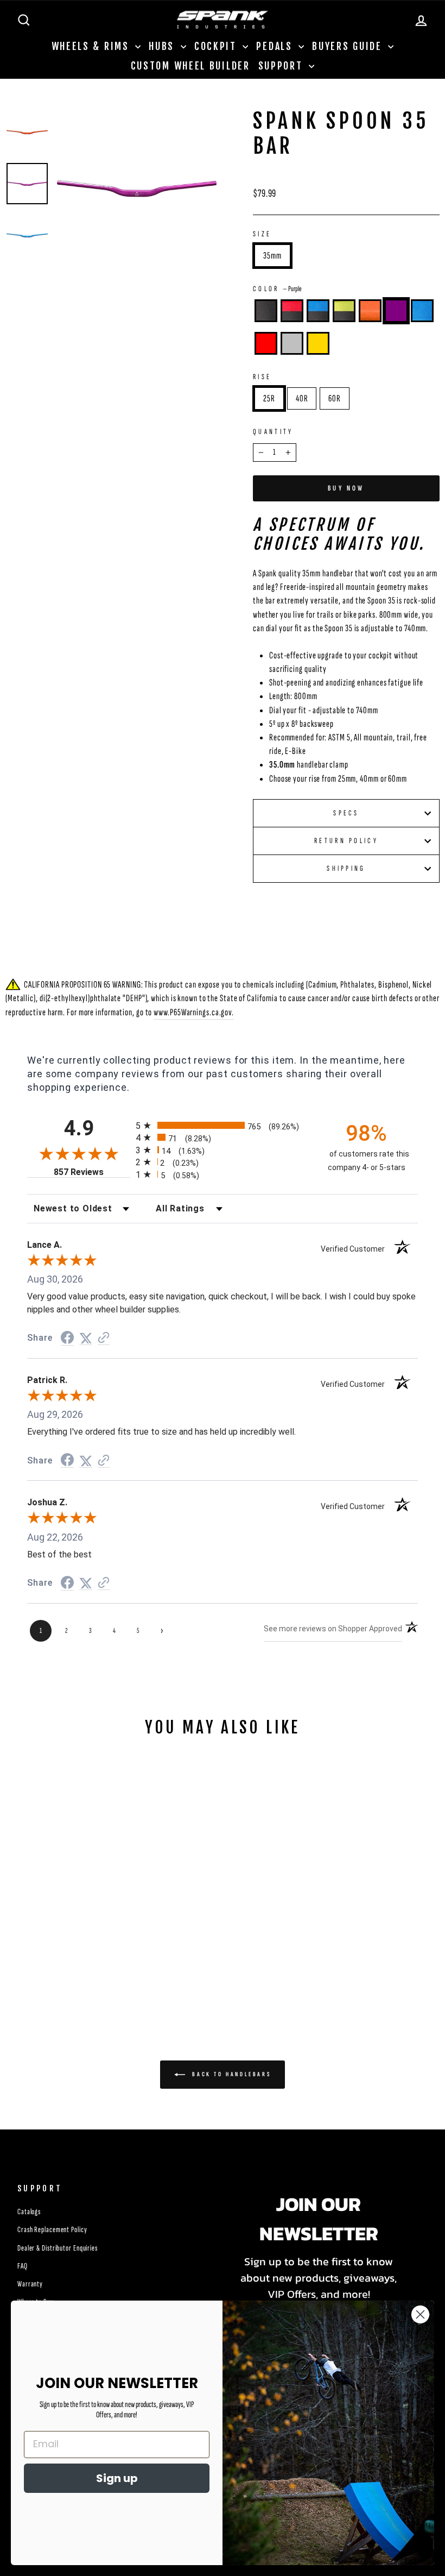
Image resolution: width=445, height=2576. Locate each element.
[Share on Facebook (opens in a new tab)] (67, 1338)
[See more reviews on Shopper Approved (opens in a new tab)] (104, 1338)
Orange (370, 311)
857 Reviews (92, 1172)
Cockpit (217, 46)
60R (335, 398)
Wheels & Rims (92, 46)
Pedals (276, 46)
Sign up (117, 2478)
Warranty (30, 2284)
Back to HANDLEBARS (230, 2074)
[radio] (223, 1125)
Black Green (344, 311)
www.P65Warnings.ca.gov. (194, 1012)
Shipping (346, 868)
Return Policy (346, 841)
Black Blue (318, 311)
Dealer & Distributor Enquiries (58, 2248)
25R (269, 398)
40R (302, 398)
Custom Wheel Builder (190, 66)
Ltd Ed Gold (318, 343)
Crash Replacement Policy (52, 2230)
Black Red (292, 311)
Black (266, 311)
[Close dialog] (420, 2314)
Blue (422, 311)
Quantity (273, 432)
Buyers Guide (349, 46)
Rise (262, 377)
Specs (346, 813)
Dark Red (266, 343)
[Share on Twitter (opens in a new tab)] (86, 1338)
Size (262, 234)
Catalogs (29, 2212)
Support (282, 66)
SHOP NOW (55, 1927)
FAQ (23, 2266)
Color (277, 289)
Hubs (163, 46)
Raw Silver (292, 343)
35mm (272, 256)
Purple (396, 311)
